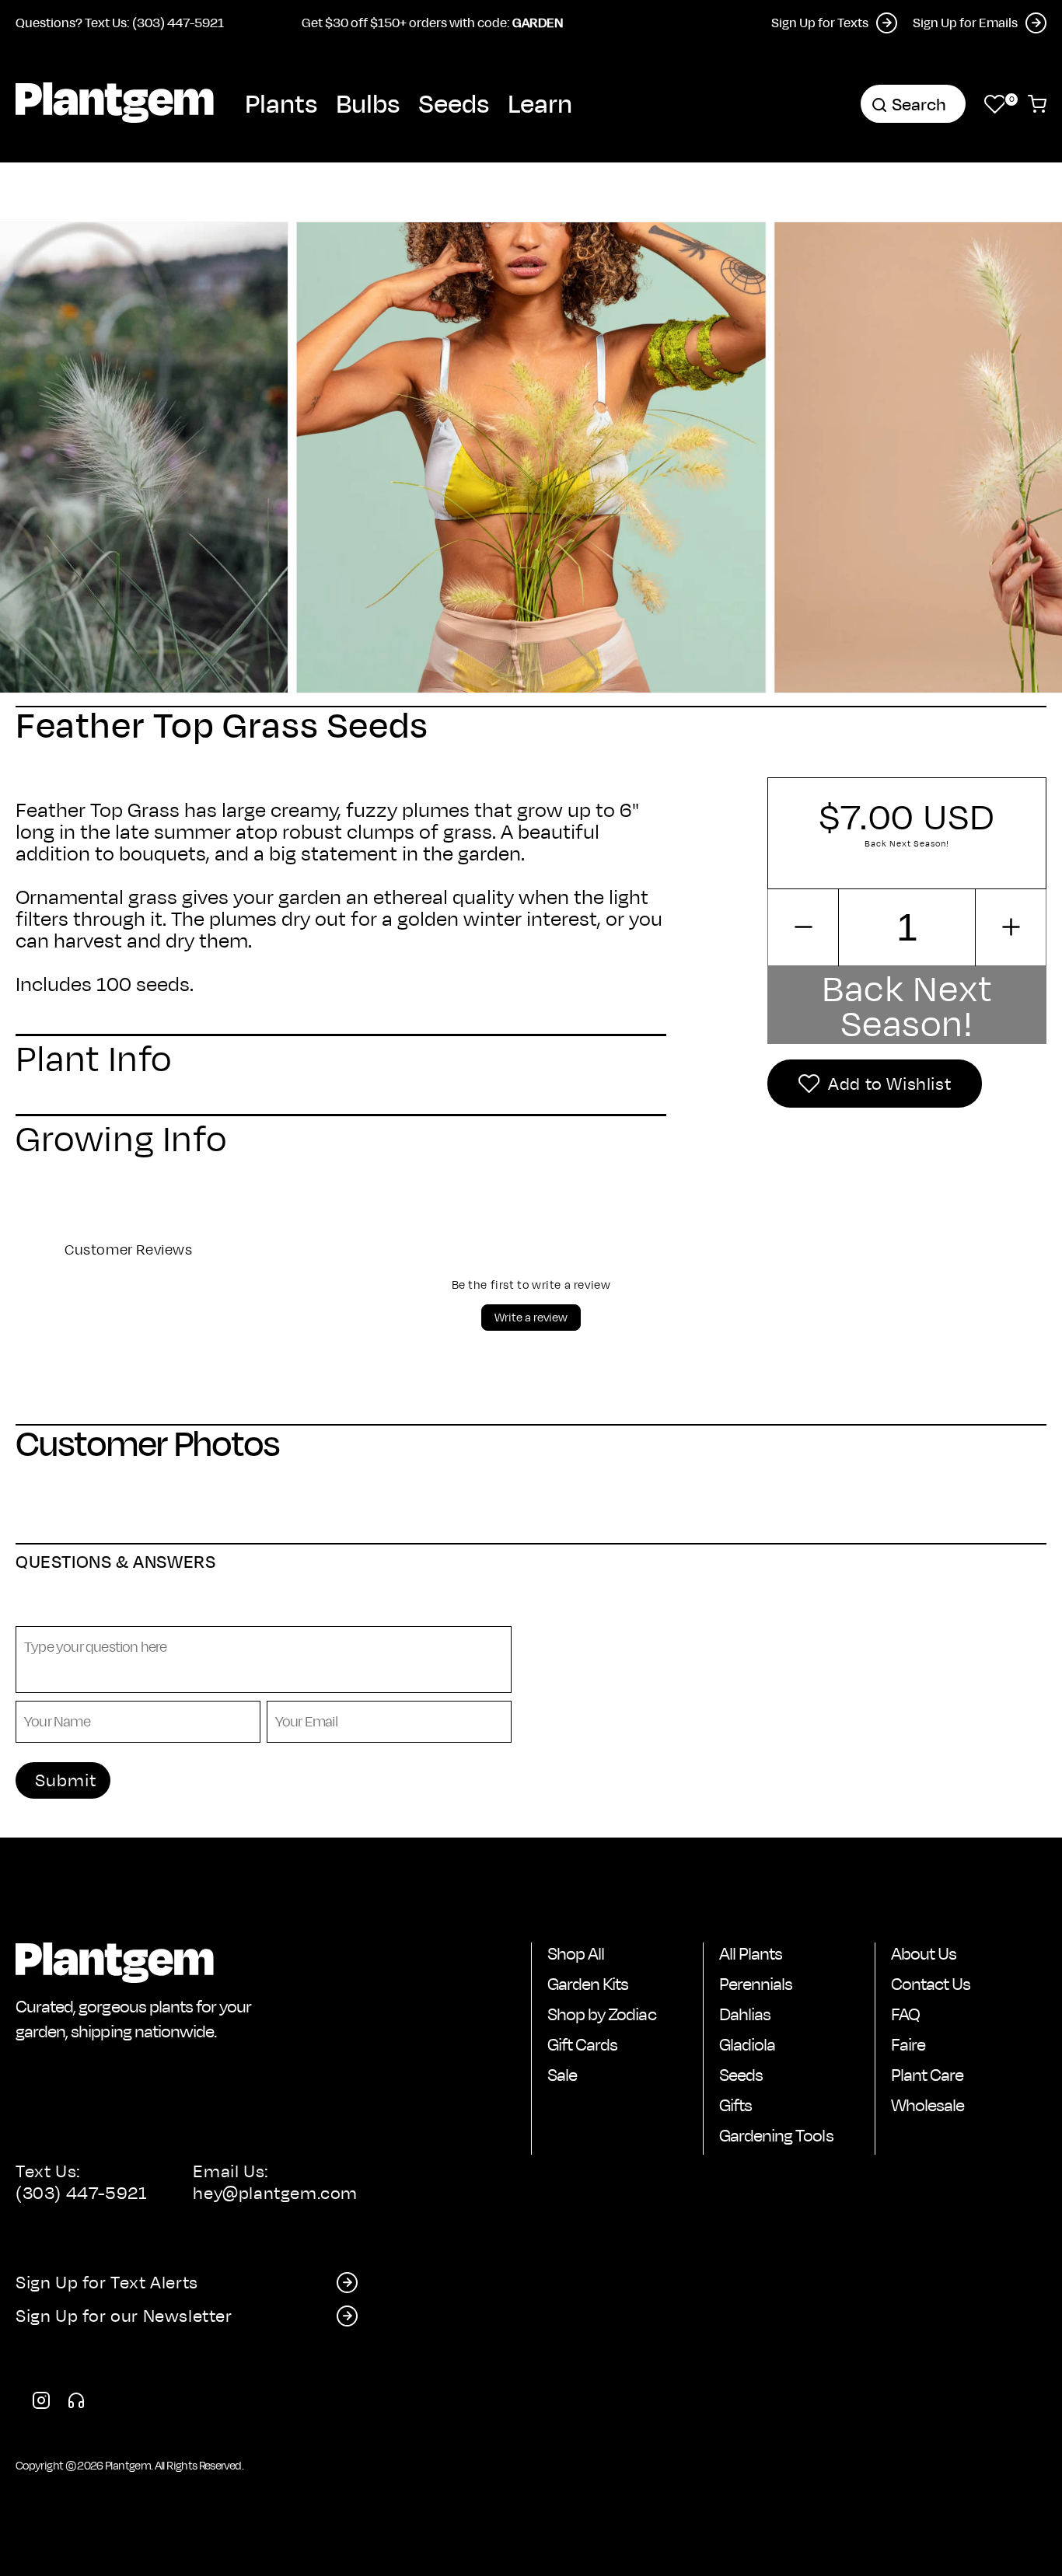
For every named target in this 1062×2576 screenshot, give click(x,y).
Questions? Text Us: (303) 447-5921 (120, 22)
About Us (924, 1953)
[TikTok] (76, 2403)
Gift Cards (582, 2044)
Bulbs (368, 103)
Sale (562, 2075)
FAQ (905, 2014)
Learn (540, 103)
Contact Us (931, 1984)
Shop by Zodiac (602, 2014)
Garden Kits (588, 1984)
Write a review (531, 1317)
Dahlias (745, 2014)
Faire (908, 2044)
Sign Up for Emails (965, 22)
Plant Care (927, 2075)
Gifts (735, 2105)
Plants (281, 103)
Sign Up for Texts (820, 22)
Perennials (756, 1984)
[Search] (879, 105)
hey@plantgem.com (275, 2193)
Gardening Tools (776, 2135)
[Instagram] (41, 2403)
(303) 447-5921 (81, 2193)
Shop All (576, 1953)
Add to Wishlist (889, 1084)
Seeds (454, 103)
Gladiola (747, 2044)
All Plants (751, 1953)
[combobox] (913, 104)
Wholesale (928, 2105)
